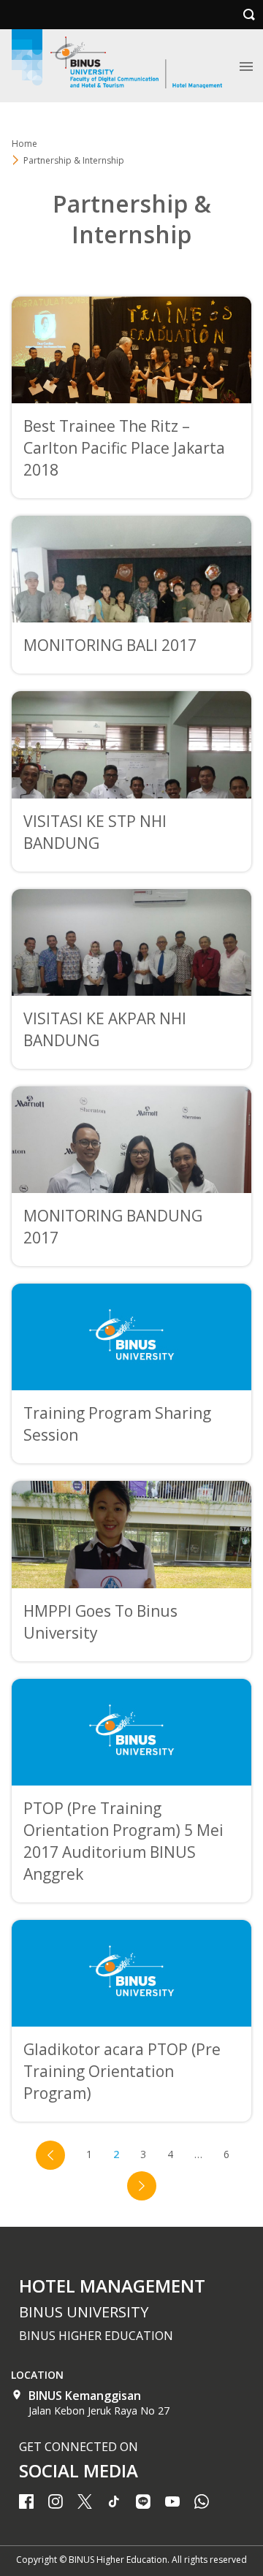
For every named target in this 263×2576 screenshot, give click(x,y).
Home (24, 144)
